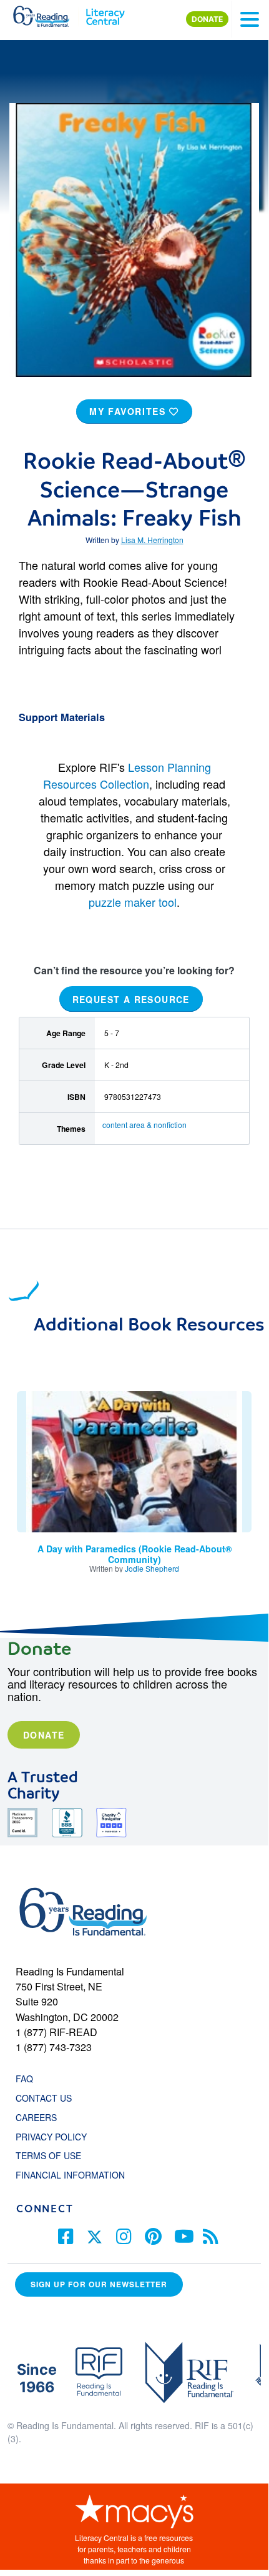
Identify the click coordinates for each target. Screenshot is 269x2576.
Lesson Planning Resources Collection (127, 775)
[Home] (48, 14)
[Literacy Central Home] (105, 14)
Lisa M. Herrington (152, 540)
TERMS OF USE (55, 2155)
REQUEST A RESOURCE (131, 999)
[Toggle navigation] (250, 19)
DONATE (207, 19)
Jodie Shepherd (152, 1568)
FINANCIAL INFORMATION (70, 2175)
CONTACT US (47, 2098)
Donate (44, 1735)
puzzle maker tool (133, 902)
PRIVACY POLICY (51, 2137)
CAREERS (36, 2117)
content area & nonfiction (144, 1125)
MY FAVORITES (129, 411)
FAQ (24, 2079)
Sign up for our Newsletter (99, 2284)
